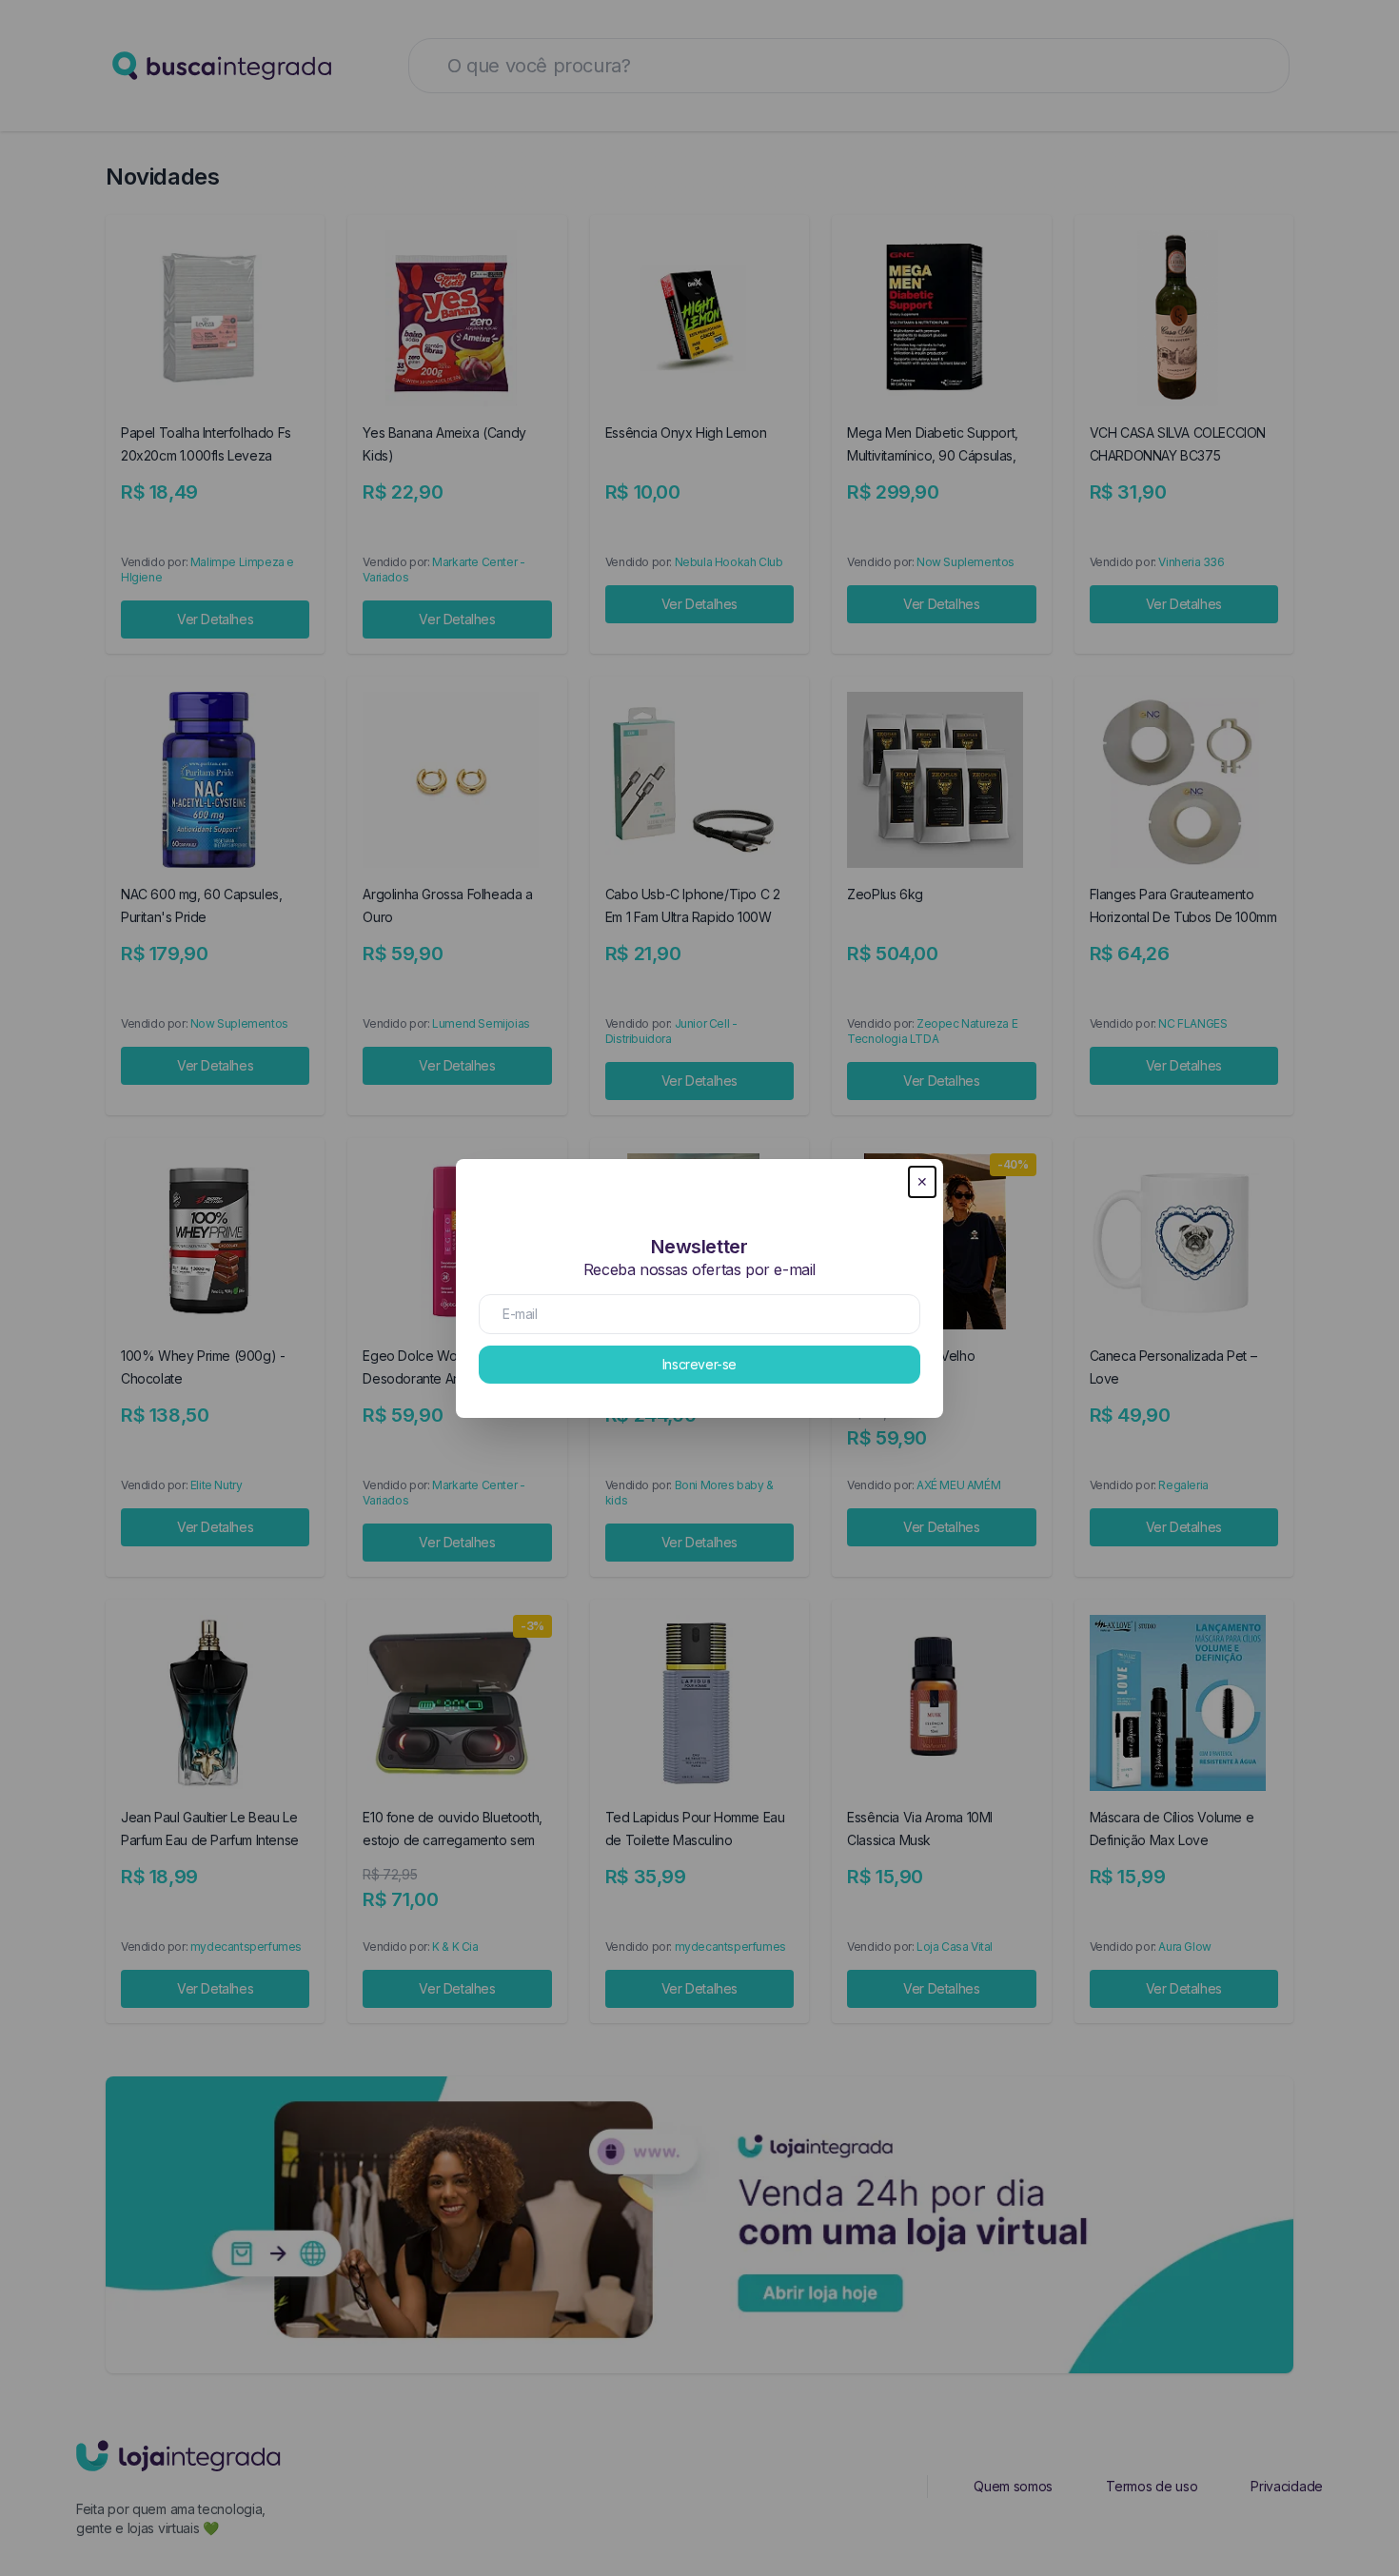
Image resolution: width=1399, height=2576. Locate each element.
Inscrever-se (699, 1364)
